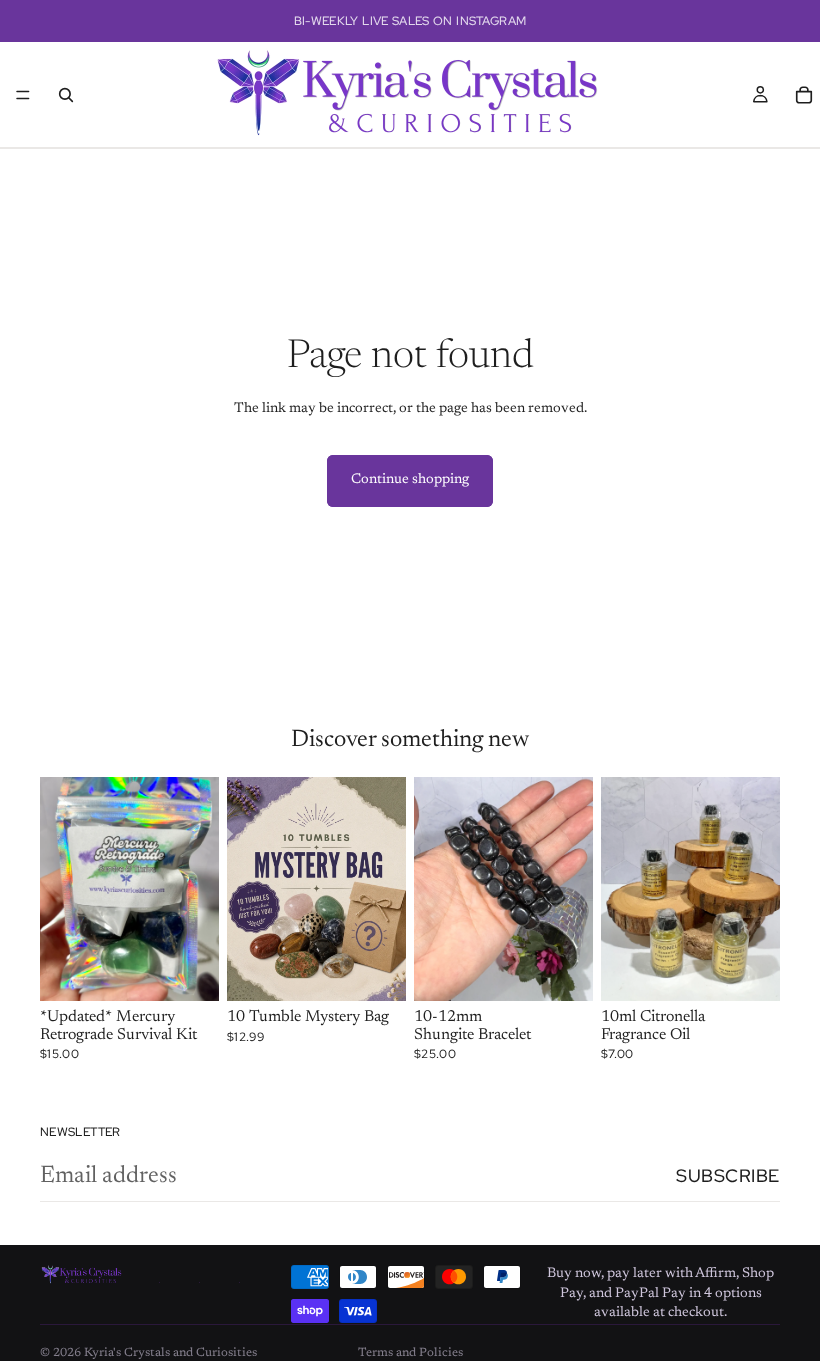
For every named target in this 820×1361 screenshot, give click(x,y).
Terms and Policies (410, 1353)
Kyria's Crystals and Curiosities (170, 1353)
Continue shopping (410, 480)
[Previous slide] (62, 889)
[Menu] (23, 95)
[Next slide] (197, 889)
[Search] (66, 95)
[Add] (188, 970)
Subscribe (728, 1175)
